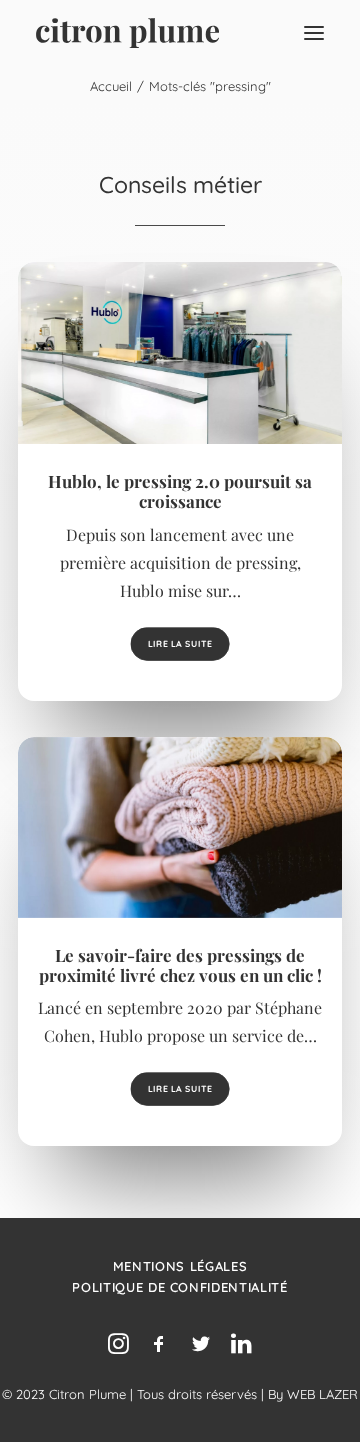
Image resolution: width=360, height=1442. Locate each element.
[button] (314, 33)
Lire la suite (180, 643)
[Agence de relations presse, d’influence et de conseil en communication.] (127, 33)
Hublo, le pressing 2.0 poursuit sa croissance (180, 491)
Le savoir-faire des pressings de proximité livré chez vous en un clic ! (180, 965)
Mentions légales (180, 1266)
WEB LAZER (322, 1394)
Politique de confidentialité (179, 1287)
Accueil (111, 86)
